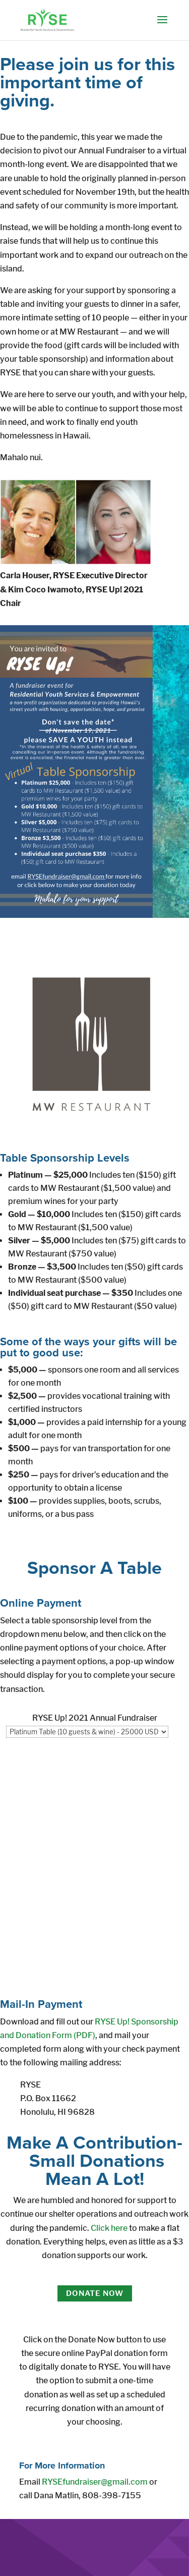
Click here (109, 2228)
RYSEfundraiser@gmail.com (95, 2482)
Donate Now (95, 2293)
